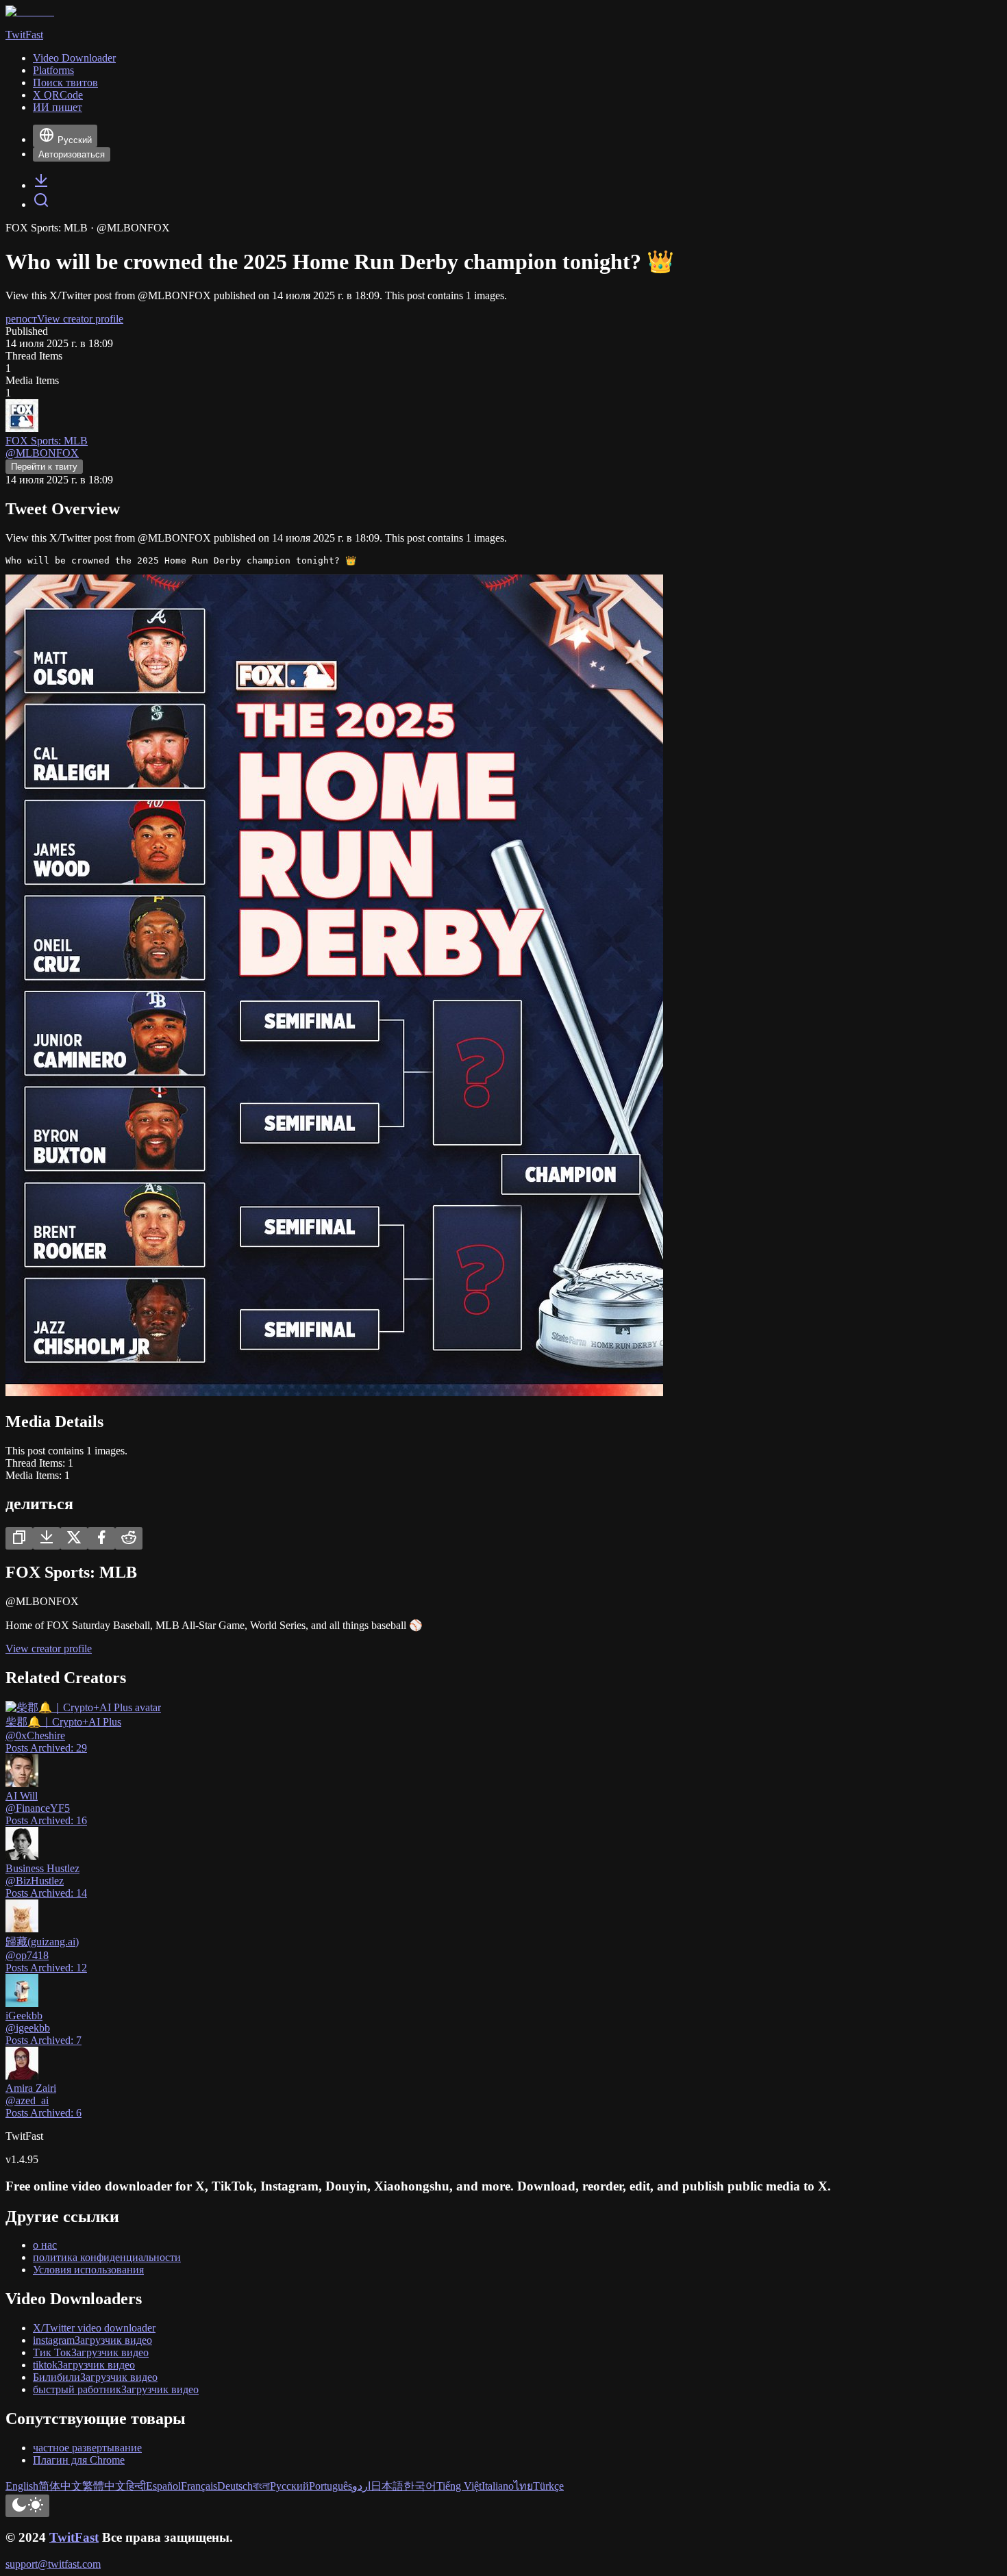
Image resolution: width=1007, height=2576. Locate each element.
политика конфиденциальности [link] (107, 2257)
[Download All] (47, 1538)
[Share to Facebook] (101, 1538)
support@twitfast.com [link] (53, 2564)
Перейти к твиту (44, 467)
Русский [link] (289, 2486)
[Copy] (19, 1538)
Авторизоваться (72, 154)
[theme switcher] (27, 2506)
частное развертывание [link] (87, 2448)
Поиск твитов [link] (65, 83)
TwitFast (74, 2537)
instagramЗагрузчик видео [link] (92, 2340)
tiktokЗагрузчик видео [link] (84, 2365)
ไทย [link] (523, 2486)
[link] (41, 185)
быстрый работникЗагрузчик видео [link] (116, 2389)
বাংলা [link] (261, 2486)
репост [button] (21, 319)
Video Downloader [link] (74, 58)
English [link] (22, 2486)
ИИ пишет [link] (58, 107)
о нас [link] (45, 2245)
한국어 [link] (420, 2486)
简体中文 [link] (60, 2486)
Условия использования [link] (88, 2270)
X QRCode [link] (58, 95)
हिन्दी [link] (136, 2486)
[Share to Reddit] (129, 1538)
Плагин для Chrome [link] (79, 2460)
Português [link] (331, 2486)
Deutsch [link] (235, 2486)
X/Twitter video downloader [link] (94, 2328)
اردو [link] (361, 2486)
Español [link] (163, 2486)
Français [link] (199, 2486)
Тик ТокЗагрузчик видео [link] (91, 2352)
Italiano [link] (498, 2486)
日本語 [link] (387, 2486)
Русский (75, 140)
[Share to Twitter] (74, 1538)
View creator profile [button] (80, 319)
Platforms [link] (53, 70)
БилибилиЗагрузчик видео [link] (95, 2377)
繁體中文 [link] (104, 2486)
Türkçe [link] (548, 2486)
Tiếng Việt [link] (459, 2486)
